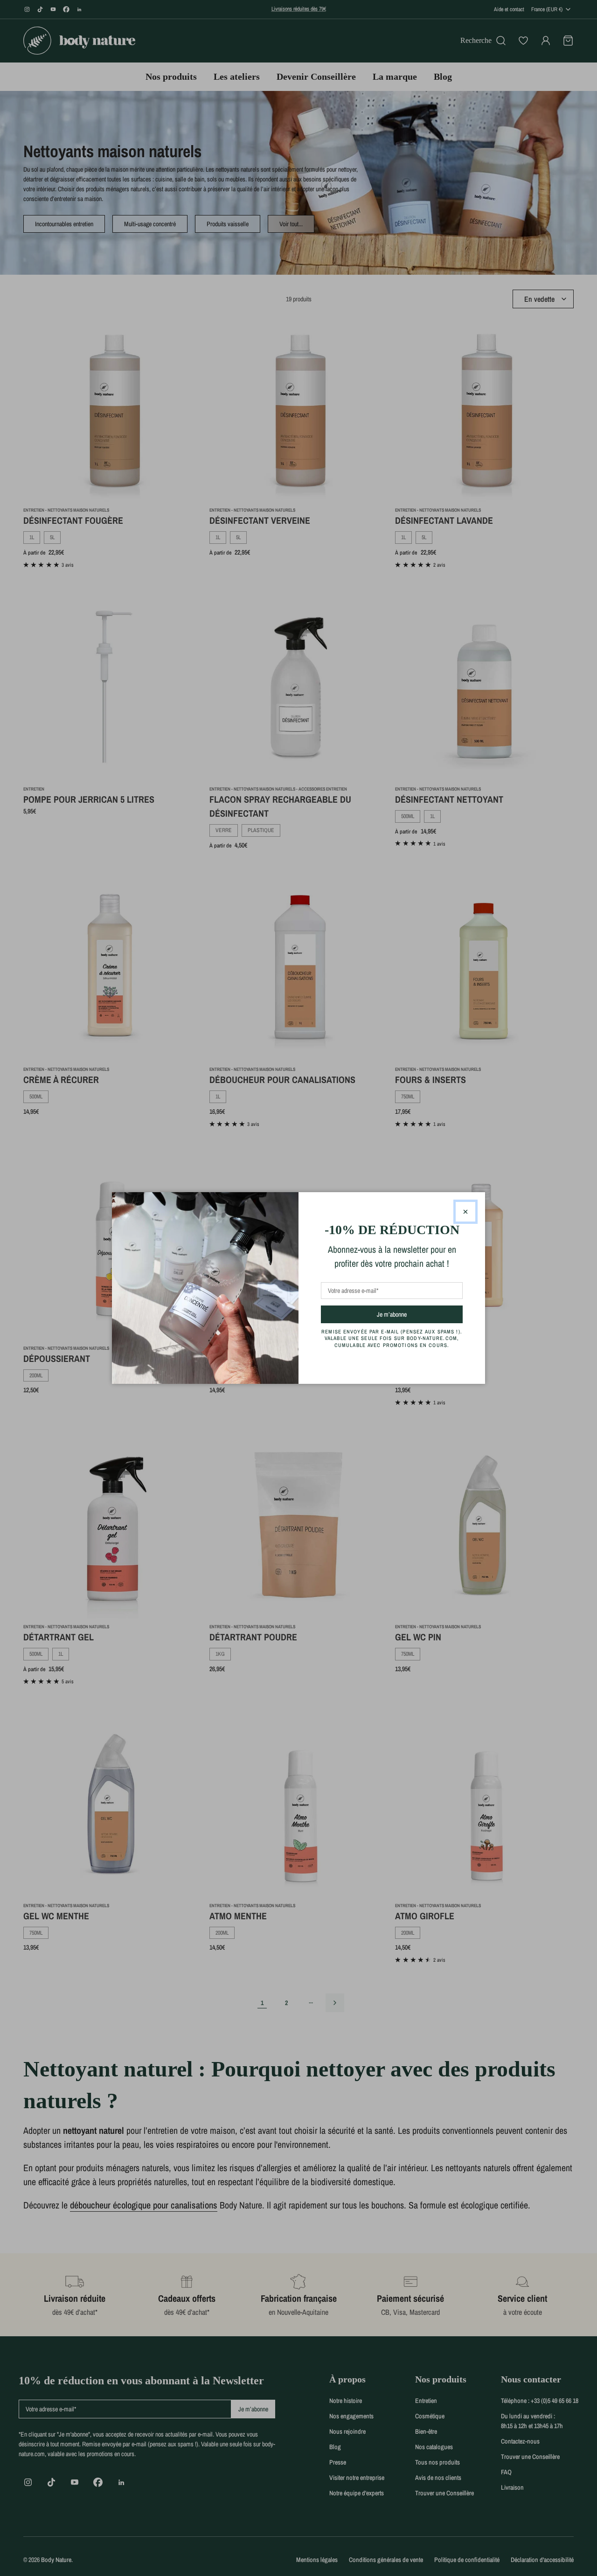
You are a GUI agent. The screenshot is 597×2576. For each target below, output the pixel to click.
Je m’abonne (408, 1314)
